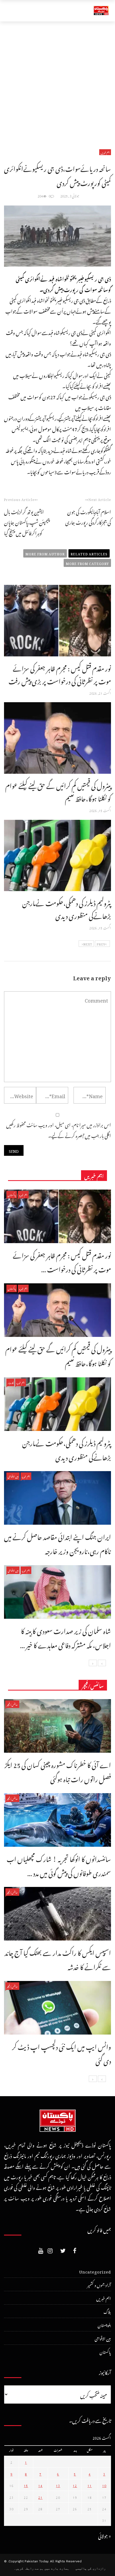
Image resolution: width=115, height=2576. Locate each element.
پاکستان (12, 1194)
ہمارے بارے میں (57, 2568)
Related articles (89, 553)
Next (88, 944)
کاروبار (10, 1382)
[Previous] (102, 1663)
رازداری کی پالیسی (91, 2568)
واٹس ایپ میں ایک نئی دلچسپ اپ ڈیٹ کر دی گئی (62, 2053)
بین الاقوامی (13, 1476)
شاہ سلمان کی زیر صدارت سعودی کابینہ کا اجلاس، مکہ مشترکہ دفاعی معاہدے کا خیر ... (66, 1637)
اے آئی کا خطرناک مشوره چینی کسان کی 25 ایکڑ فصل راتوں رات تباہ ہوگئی (58, 1771)
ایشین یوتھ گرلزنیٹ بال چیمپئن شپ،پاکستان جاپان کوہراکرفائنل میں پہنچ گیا (27, 522)
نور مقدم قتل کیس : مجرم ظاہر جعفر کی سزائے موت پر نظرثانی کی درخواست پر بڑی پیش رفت (60, 674)
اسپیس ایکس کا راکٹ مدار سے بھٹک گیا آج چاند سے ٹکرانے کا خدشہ (58, 1959)
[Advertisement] (57, 82)
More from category (87, 563)
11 (90, 2485)
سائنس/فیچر (12, 1704)
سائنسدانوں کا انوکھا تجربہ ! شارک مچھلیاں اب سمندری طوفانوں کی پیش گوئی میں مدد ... (59, 1865)
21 (40, 2497)
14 (40, 2485)
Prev (101, 944)
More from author (45, 553)
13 (58, 2485)
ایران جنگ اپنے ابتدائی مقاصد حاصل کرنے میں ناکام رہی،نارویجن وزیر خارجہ (57, 1543)
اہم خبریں (105, 152)
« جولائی (105, 2535)
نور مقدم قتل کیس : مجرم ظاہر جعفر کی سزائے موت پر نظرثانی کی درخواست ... (62, 1261)
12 (75, 2485)
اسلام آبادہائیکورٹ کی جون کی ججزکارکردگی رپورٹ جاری (88, 516)
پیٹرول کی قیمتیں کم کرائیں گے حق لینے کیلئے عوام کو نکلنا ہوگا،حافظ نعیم (58, 791)
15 (26, 2485)
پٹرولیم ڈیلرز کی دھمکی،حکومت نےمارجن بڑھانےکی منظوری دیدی (67, 908)
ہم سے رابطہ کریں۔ (29, 2568)
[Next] (93, 1663)
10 (104, 2485)
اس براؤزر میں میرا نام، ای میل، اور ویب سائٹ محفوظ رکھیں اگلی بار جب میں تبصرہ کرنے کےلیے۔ (59, 1129)
